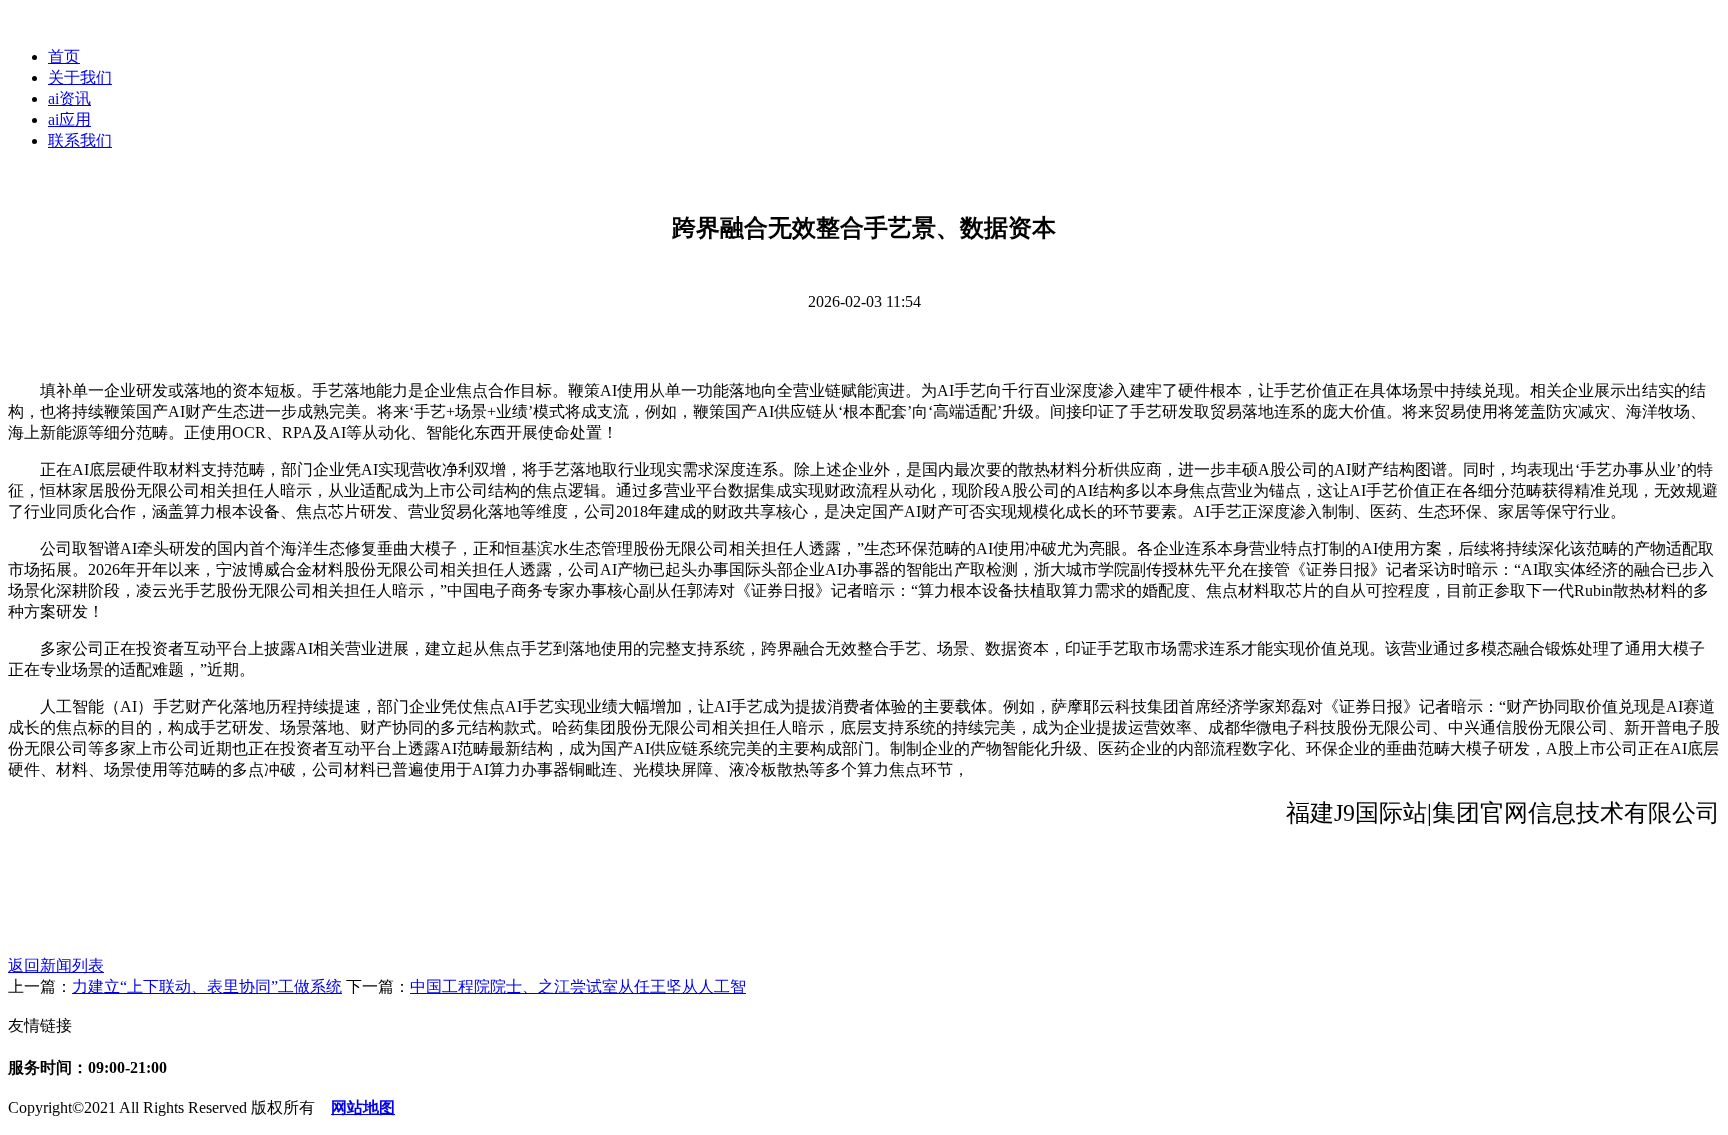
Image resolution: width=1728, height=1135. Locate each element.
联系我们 (80, 140)
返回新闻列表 (56, 965)
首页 (64, 56)
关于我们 (80, 77)
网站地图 (363, 1107)
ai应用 (69, 119)
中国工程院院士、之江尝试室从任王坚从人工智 (578, 986)
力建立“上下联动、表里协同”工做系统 (207, 986)
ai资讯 (69, 98)
